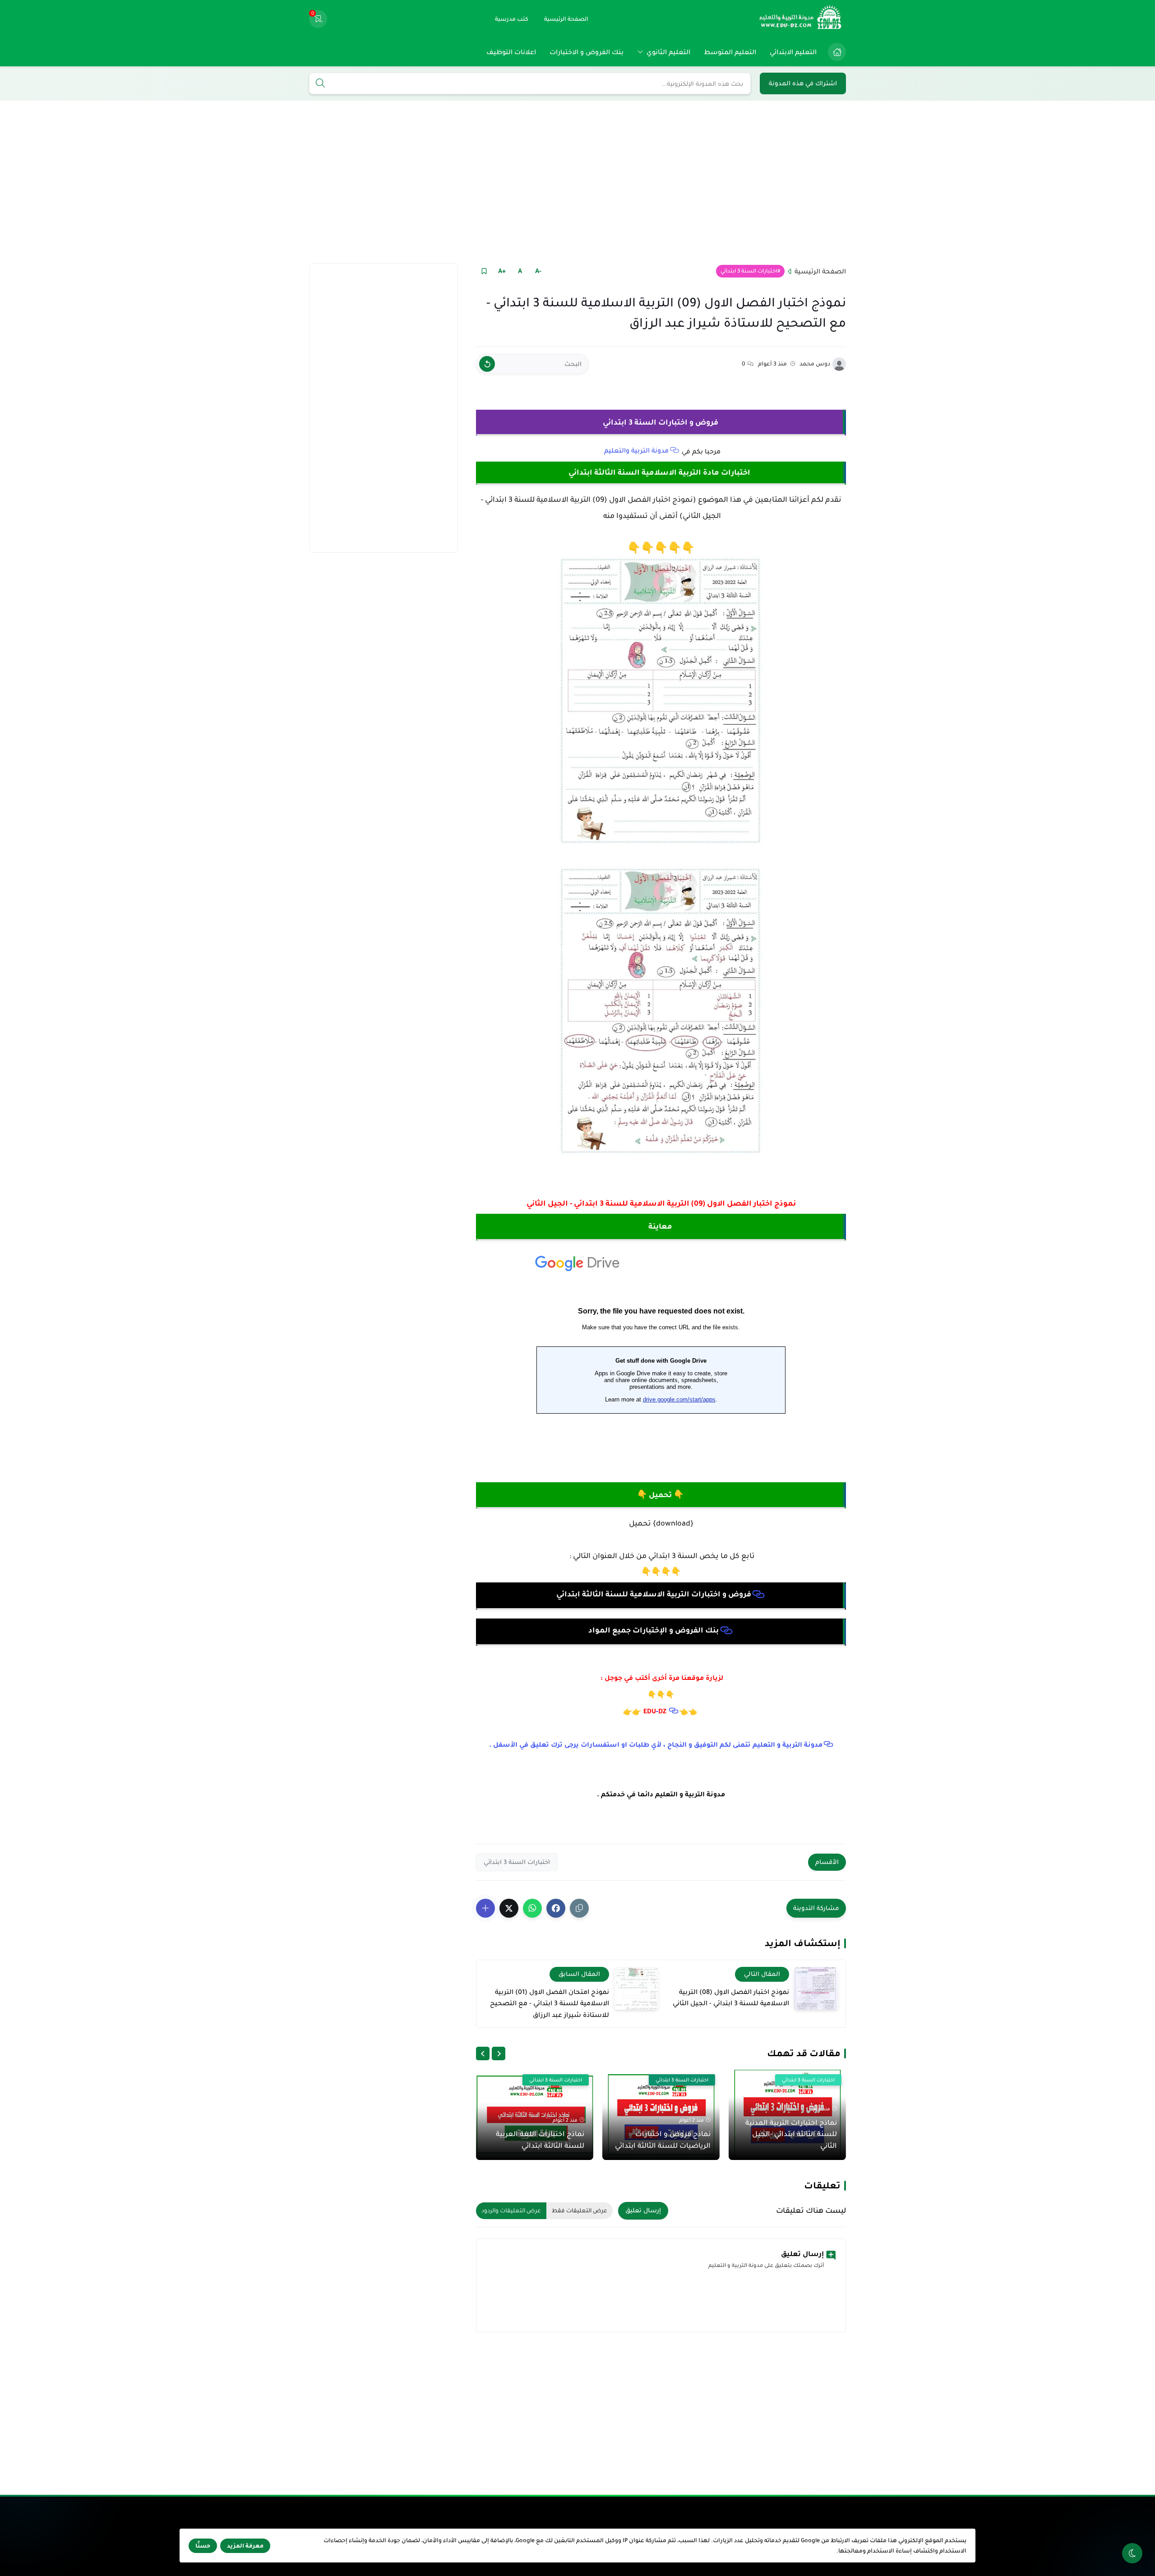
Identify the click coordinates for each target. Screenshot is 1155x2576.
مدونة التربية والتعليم (636, 450)
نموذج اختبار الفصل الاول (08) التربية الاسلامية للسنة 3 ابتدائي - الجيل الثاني (731, 1998)
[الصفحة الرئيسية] (837, 52)
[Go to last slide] (499, 2053)
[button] (556, 1908)
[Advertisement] (577, 182)
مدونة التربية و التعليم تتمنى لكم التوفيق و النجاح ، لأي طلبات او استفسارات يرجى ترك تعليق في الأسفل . (656, 1744)
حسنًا (203, 2546)
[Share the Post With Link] (579, 1908)
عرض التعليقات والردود (511, 2211)
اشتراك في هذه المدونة (803, 83)
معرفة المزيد (245, 2546)
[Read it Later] (484, 271)
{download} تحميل (661, 1523)
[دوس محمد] (839, 364)
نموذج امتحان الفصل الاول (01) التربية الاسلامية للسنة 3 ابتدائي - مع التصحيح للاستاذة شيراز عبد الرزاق (550, 2003)
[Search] (320, 84)
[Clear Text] (487, 364)
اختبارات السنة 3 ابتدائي (749, 271)
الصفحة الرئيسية (820, 271)
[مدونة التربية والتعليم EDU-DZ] (801, 19)
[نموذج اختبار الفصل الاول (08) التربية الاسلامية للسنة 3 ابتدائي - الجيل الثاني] (816, 1988)
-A (538, 271)
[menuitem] (835, 52)
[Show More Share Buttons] (485, 1908)
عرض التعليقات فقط (580, 2211)
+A (502, 271)
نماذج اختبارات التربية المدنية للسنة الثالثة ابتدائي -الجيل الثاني (791, 2134)
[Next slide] (483, 2053)
